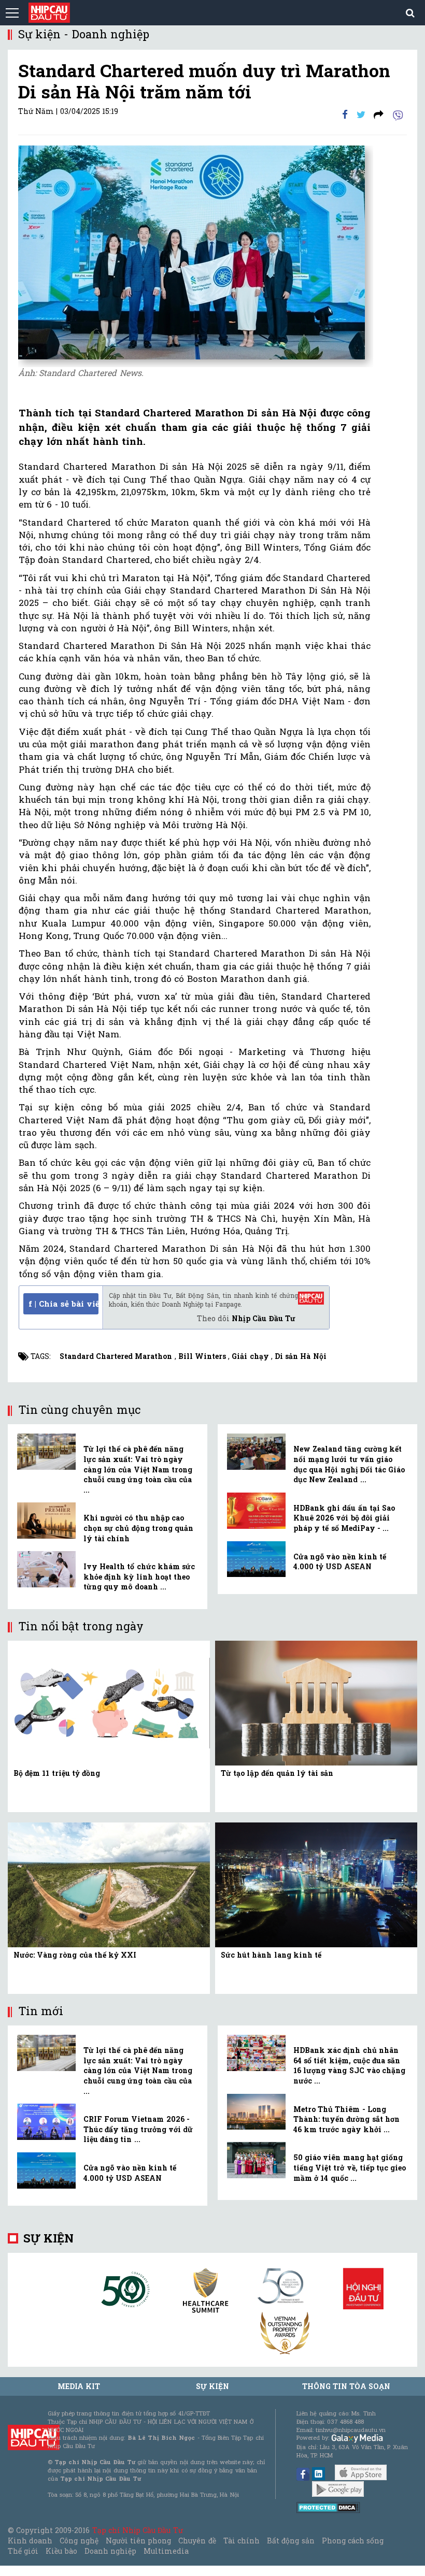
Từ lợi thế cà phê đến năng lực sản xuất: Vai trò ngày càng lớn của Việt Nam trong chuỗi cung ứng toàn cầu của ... (138, 1469)
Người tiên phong (138, 2541)
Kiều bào (61, 2551)
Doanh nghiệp (110, 2551)
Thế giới (23, 2551)
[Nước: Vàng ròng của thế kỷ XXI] (109, 1884)
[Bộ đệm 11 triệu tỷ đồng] (109, 1702)
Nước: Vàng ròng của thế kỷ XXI (75, 1955)
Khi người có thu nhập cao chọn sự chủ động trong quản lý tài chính (138, 1528)
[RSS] (379, 114)
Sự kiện (48, 2238)
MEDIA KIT (79, 2386)
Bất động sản (291, 2541)
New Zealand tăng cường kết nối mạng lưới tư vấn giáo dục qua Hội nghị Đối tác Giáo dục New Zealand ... (349, 1464)
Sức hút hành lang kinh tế (271, 1955)
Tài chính (242, 2541)
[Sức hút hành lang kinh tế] (316, 1884)
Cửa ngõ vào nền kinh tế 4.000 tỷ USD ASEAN (340, 1562)
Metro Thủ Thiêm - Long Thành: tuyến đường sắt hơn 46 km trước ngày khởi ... (346, 2119)
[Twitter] (361, 114)
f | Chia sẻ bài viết (63, 1304)
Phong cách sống (353, 2541)
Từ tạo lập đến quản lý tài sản (277, 1773)
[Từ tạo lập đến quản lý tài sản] (316, 1702)
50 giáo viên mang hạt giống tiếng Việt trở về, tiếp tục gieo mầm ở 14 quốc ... (350, 2167)
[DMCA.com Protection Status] (328, 2506)
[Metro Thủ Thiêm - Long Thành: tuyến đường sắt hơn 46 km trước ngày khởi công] (256, 2112)
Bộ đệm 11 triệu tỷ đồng (57, 1773)
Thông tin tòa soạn (346, 2386)
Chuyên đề (197, 2541)
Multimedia (166, 2551)
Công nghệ (79, 2541)
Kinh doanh (30, 2541)
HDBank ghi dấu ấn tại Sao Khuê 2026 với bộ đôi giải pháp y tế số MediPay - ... (344, 1518)
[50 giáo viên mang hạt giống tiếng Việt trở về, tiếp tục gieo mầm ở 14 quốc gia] (256, 2160)
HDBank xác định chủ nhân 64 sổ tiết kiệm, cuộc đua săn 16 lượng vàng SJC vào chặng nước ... (349, 2065)
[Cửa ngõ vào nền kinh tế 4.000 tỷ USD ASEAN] (256, 1559)
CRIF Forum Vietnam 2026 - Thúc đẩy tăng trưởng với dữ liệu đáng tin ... (138, 2129)
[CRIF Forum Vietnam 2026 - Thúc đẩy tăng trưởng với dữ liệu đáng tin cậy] (46, 2122)
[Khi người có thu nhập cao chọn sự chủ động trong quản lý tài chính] (46, 1521)
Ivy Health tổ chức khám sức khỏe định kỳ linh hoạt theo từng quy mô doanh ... (139, 1576)
